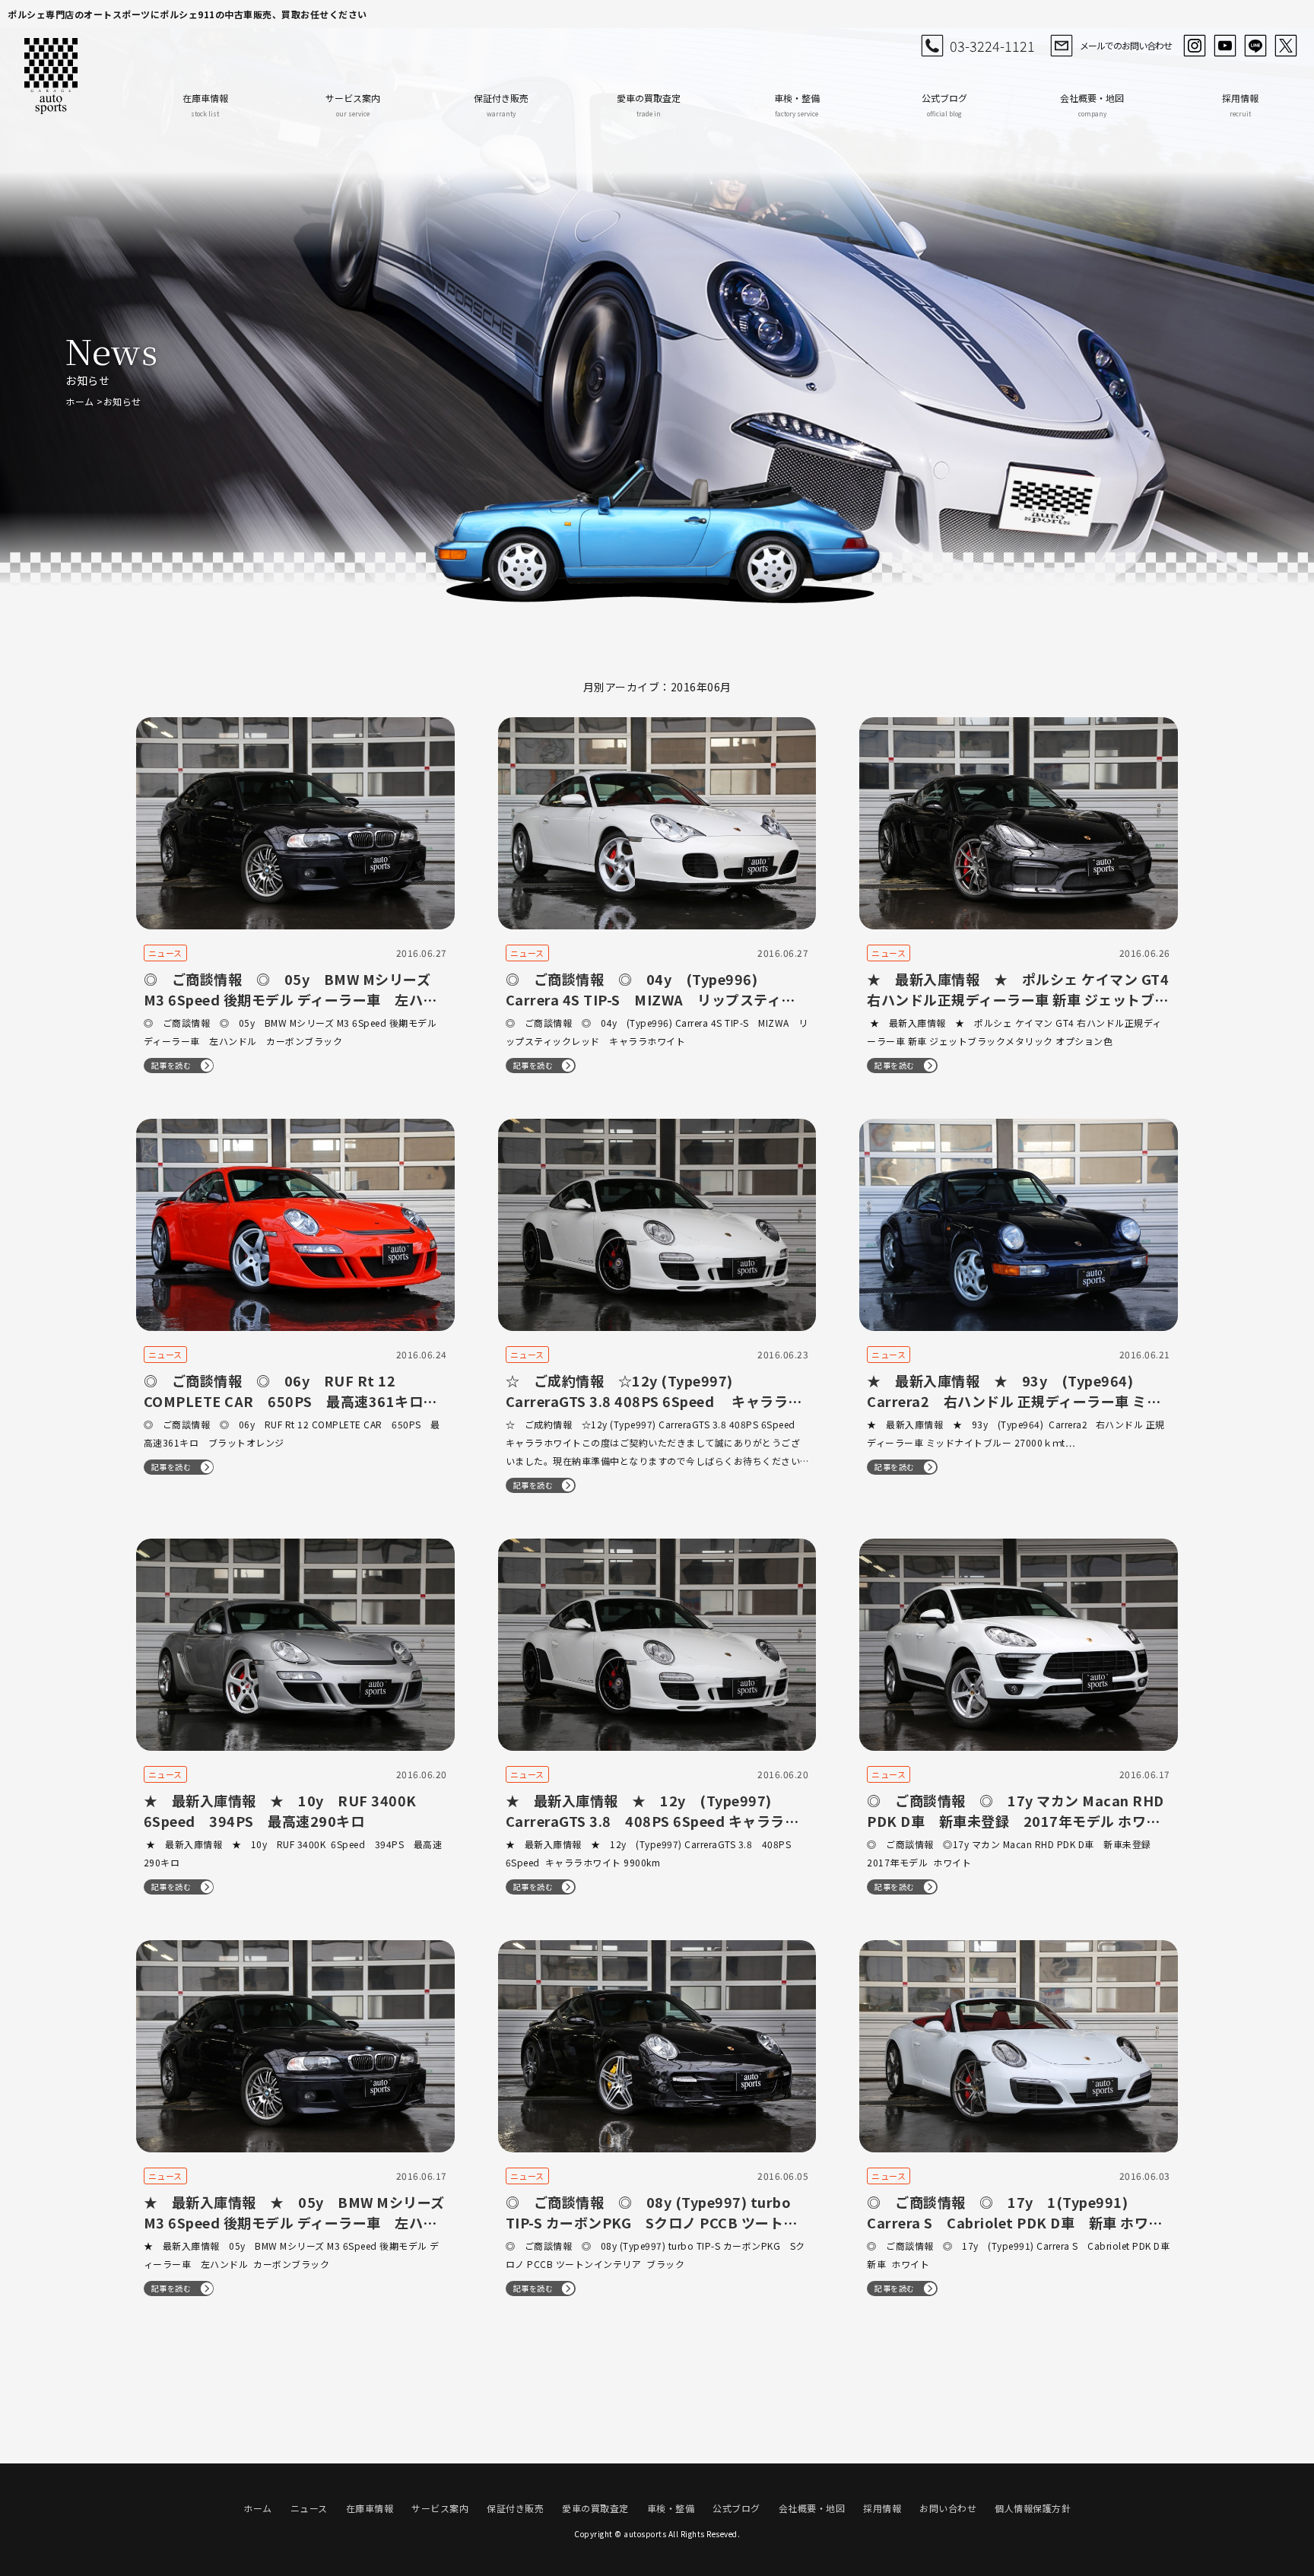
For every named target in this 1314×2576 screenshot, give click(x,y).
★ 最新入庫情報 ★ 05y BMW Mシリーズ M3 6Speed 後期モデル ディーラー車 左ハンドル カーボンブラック (294, 2222)
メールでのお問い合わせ (1126, 45)
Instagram (1195, 46)
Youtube (1225, 46)
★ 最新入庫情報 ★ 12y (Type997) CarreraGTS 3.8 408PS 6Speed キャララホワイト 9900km (652, 1821)
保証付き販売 (501, 105)
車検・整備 (797, 105)
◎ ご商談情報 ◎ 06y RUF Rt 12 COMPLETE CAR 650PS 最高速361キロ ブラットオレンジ (290, 1401)
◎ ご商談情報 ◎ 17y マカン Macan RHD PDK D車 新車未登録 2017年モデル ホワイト (1016, 1821)
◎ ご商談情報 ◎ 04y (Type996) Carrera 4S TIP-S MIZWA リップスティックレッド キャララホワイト (651, 999)
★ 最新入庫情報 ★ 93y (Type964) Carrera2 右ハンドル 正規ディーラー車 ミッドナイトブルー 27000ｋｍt (1014, 1401)
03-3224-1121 (992, 46)
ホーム (80, 401)
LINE (1255, 46)
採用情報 (1240, 105)
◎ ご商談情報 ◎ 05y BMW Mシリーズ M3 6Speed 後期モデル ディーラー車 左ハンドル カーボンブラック (290, 999)
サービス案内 (353, 105)
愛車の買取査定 (649, 105)
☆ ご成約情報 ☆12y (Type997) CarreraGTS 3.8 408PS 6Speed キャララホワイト (654, 1401)
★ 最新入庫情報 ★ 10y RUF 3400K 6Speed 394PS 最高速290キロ (280, 1811)
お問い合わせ (948, 2508)
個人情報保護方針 (1033, 2508)
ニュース (309, 2508)
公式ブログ (944, 105)
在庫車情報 (205, 105)
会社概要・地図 (1092, 105)
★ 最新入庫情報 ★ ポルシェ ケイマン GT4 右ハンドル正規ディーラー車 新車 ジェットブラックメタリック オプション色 (1018, 999)
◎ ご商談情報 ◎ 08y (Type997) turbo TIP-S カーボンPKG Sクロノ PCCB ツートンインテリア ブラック (652, 2222)
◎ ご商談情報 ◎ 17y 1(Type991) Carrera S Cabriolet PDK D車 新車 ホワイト (1015, 2222)
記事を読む (171, 1065)
